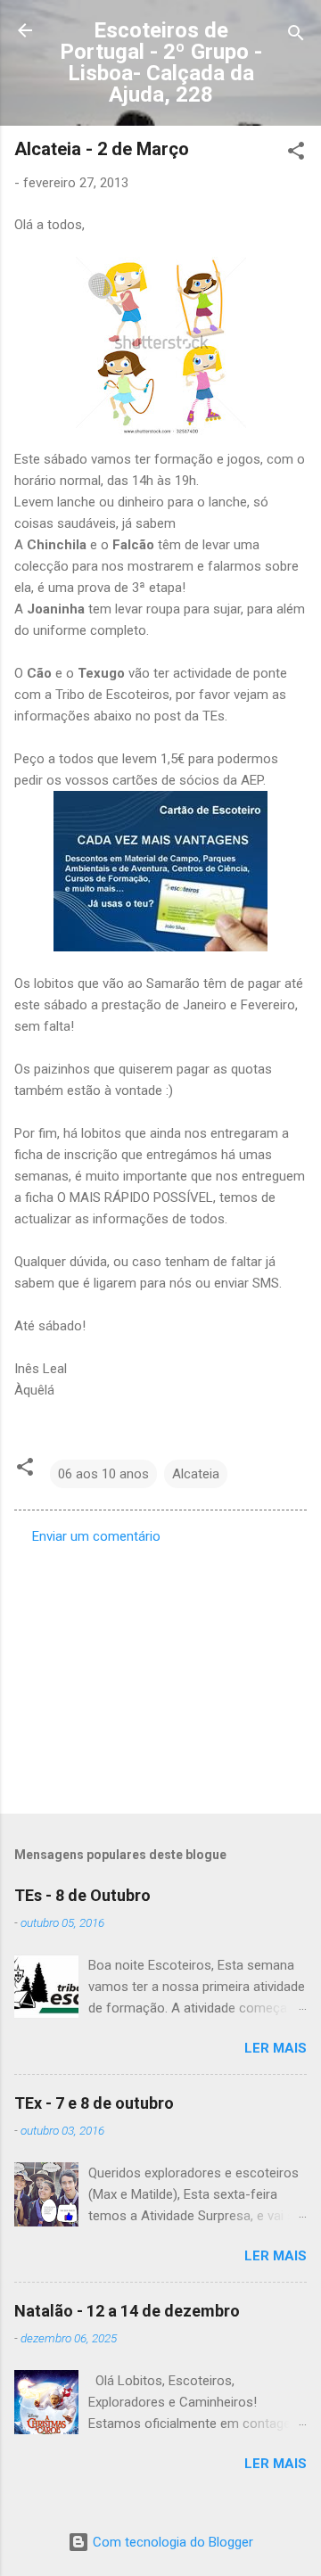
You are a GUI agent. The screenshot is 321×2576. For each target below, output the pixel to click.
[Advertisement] (160, 1674)
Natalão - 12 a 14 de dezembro (127, 2311)
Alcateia (196, 1474)
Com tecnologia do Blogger (171, 2542)
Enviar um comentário (96, 1536)
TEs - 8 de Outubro (82, 1895)
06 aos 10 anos (103, 1474)
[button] (296, 154)
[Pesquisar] (296, 36)
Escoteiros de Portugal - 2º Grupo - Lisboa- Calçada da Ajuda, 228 (161, 62)
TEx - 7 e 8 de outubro (94, 2103)
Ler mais (276, 2048)
